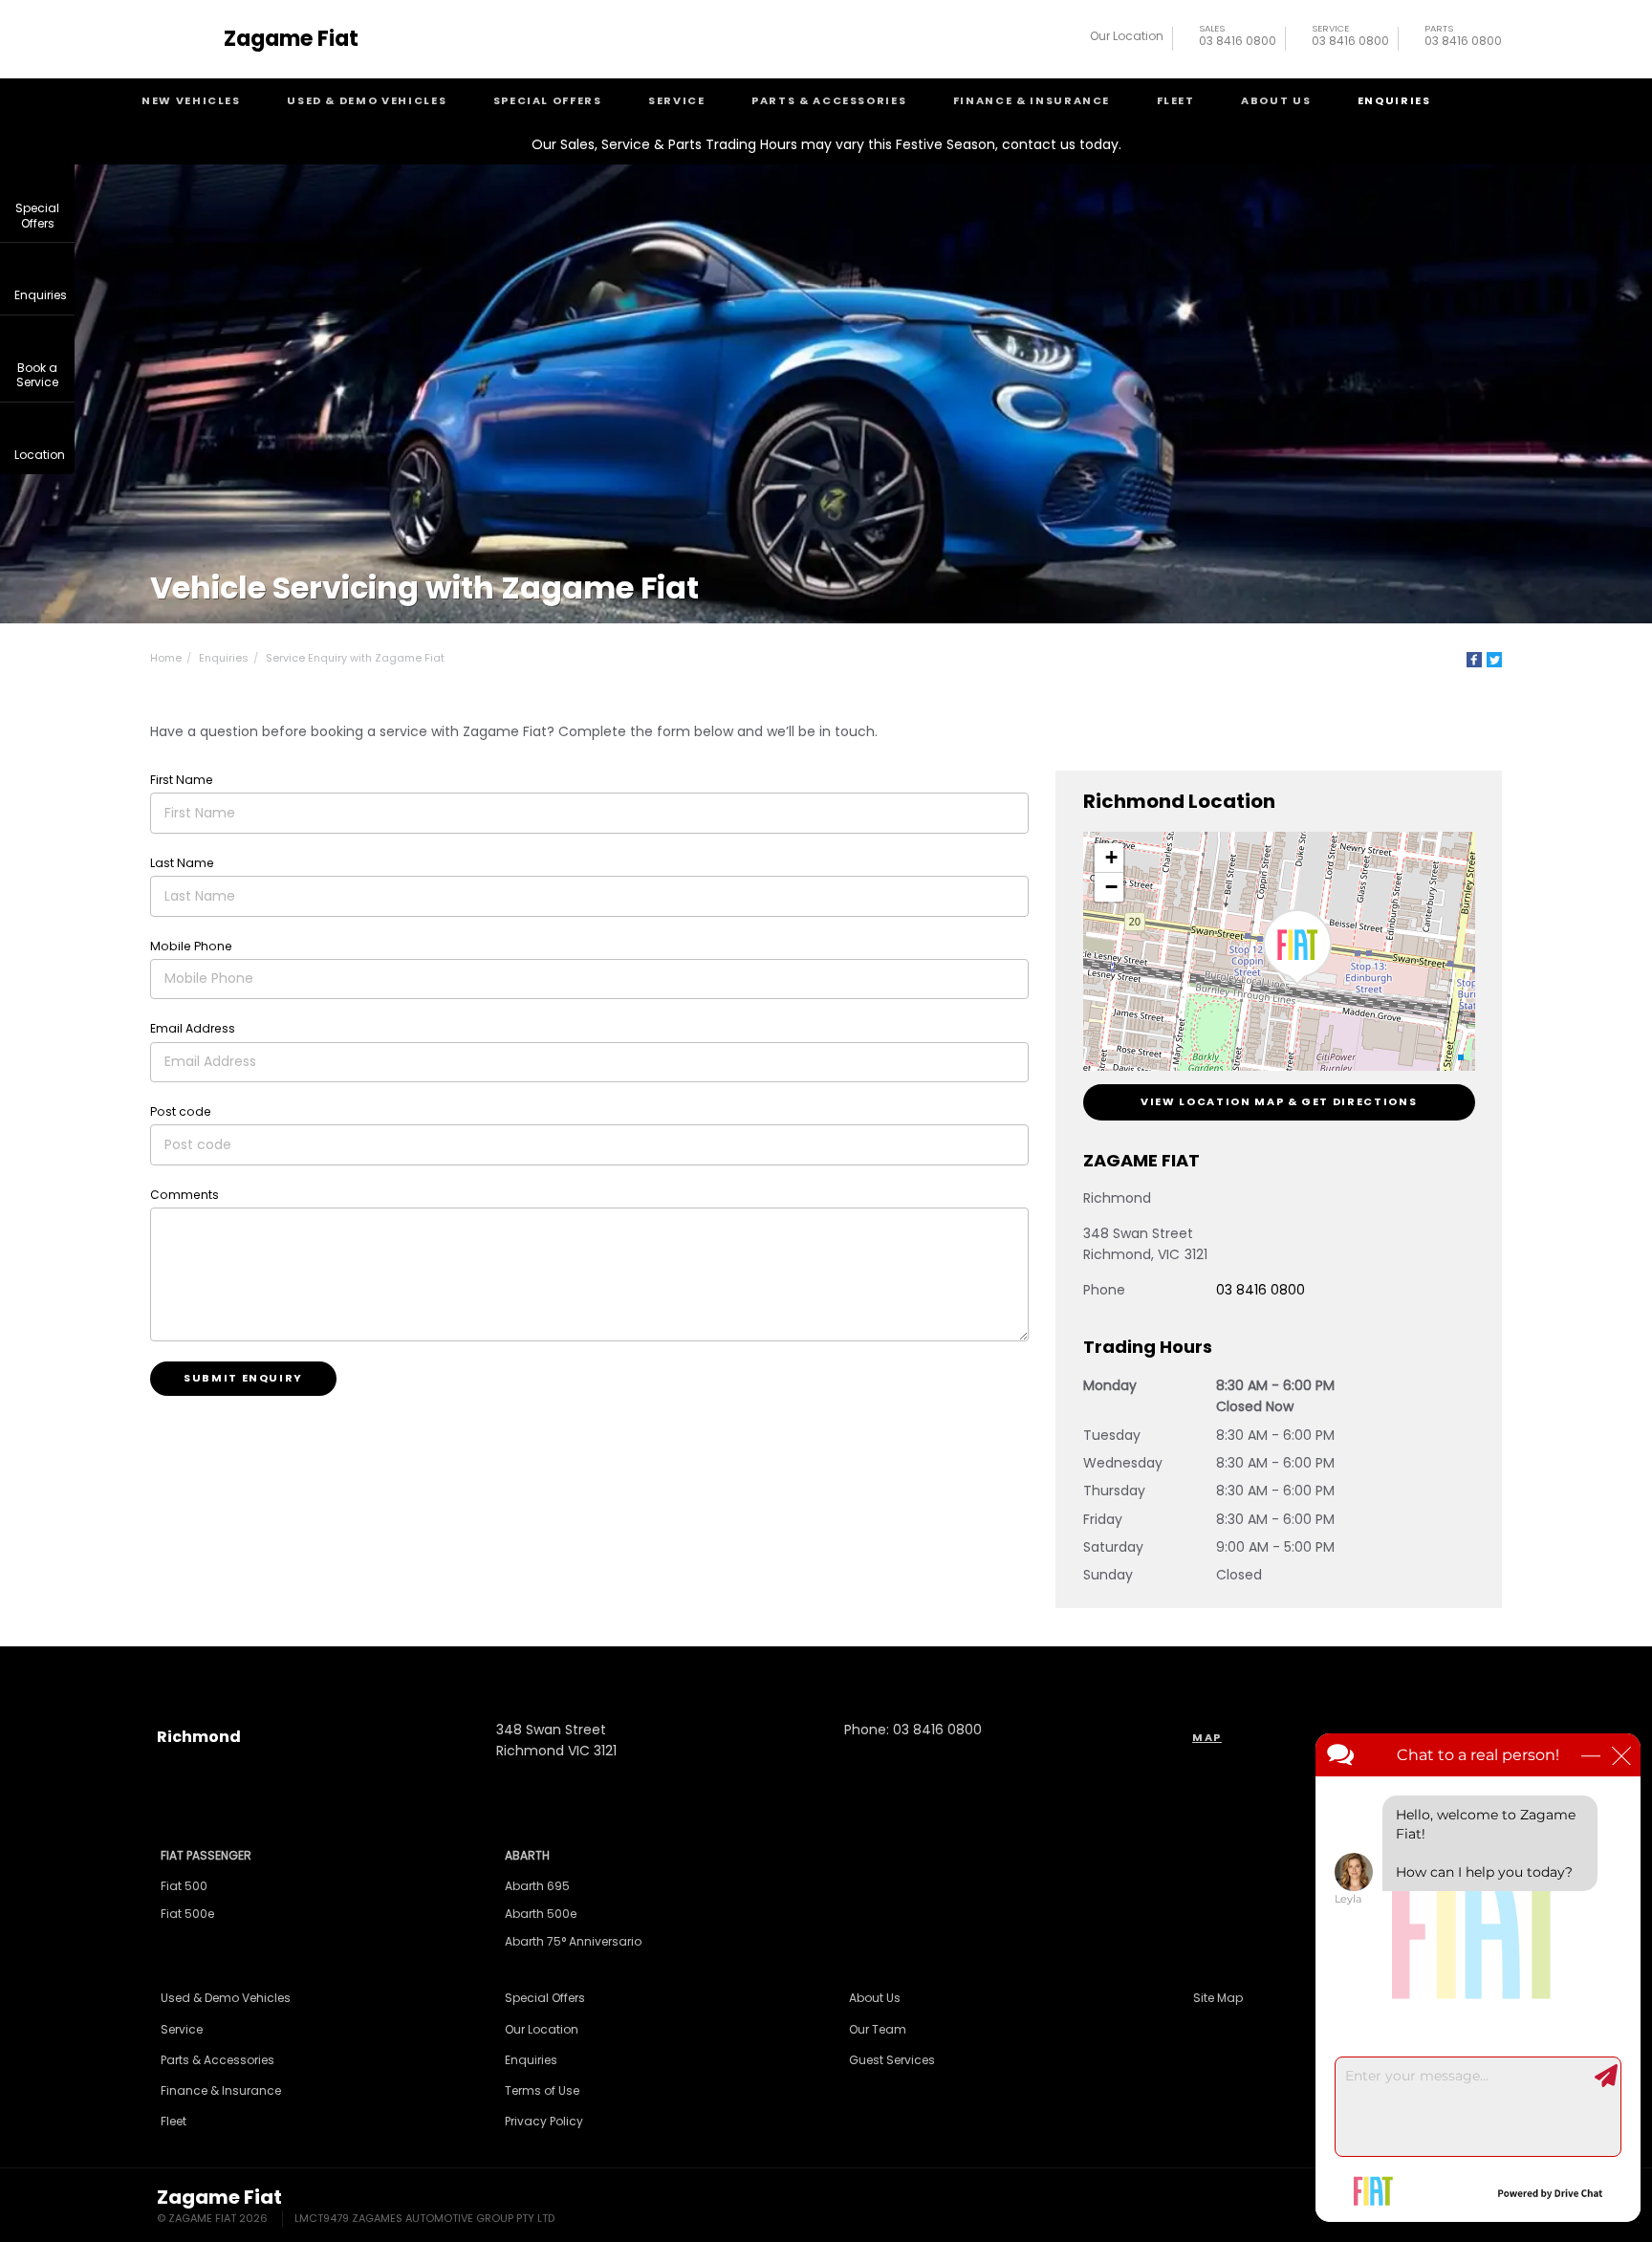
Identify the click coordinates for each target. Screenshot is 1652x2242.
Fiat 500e (187, 1914)
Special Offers (548, 100)
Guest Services (892, 2060)
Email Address (193, 1028)
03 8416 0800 (1238, 38)
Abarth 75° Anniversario (573, 1941)
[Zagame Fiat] (184, 39)
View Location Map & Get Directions (1279, 1101)
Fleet (1176, 100)
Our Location (1127, 36)
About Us (1276, 100)
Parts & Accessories (829, 100)
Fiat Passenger (206, 1855)
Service (677, 100)
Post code (181, 1111)
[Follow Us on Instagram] (774, 1666)
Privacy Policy (544, 2121)
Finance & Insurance (1032, 100)
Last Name (182, 863)
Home (166, 658)
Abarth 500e (541, 1914)
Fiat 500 (184, 1886)
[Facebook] (1474, 660)
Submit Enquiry (243, 1378)
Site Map (1218, 1998)
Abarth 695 (537, 1886)
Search (1487, 101)
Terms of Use (542, 2090)
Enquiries (1394, 100)
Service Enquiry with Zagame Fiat (355, 658)
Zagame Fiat (291, 39)
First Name (182, 780)
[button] (1297, 947)
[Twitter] (1494, 660)
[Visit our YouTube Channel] (826, 1666)
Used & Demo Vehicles (367, 100)
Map (1207, 1737)
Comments (185, 1195)
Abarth (527, 1855)
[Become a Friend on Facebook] (878, 1666)
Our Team (878, 2029)
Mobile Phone (191, 946)
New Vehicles (191, 100)
